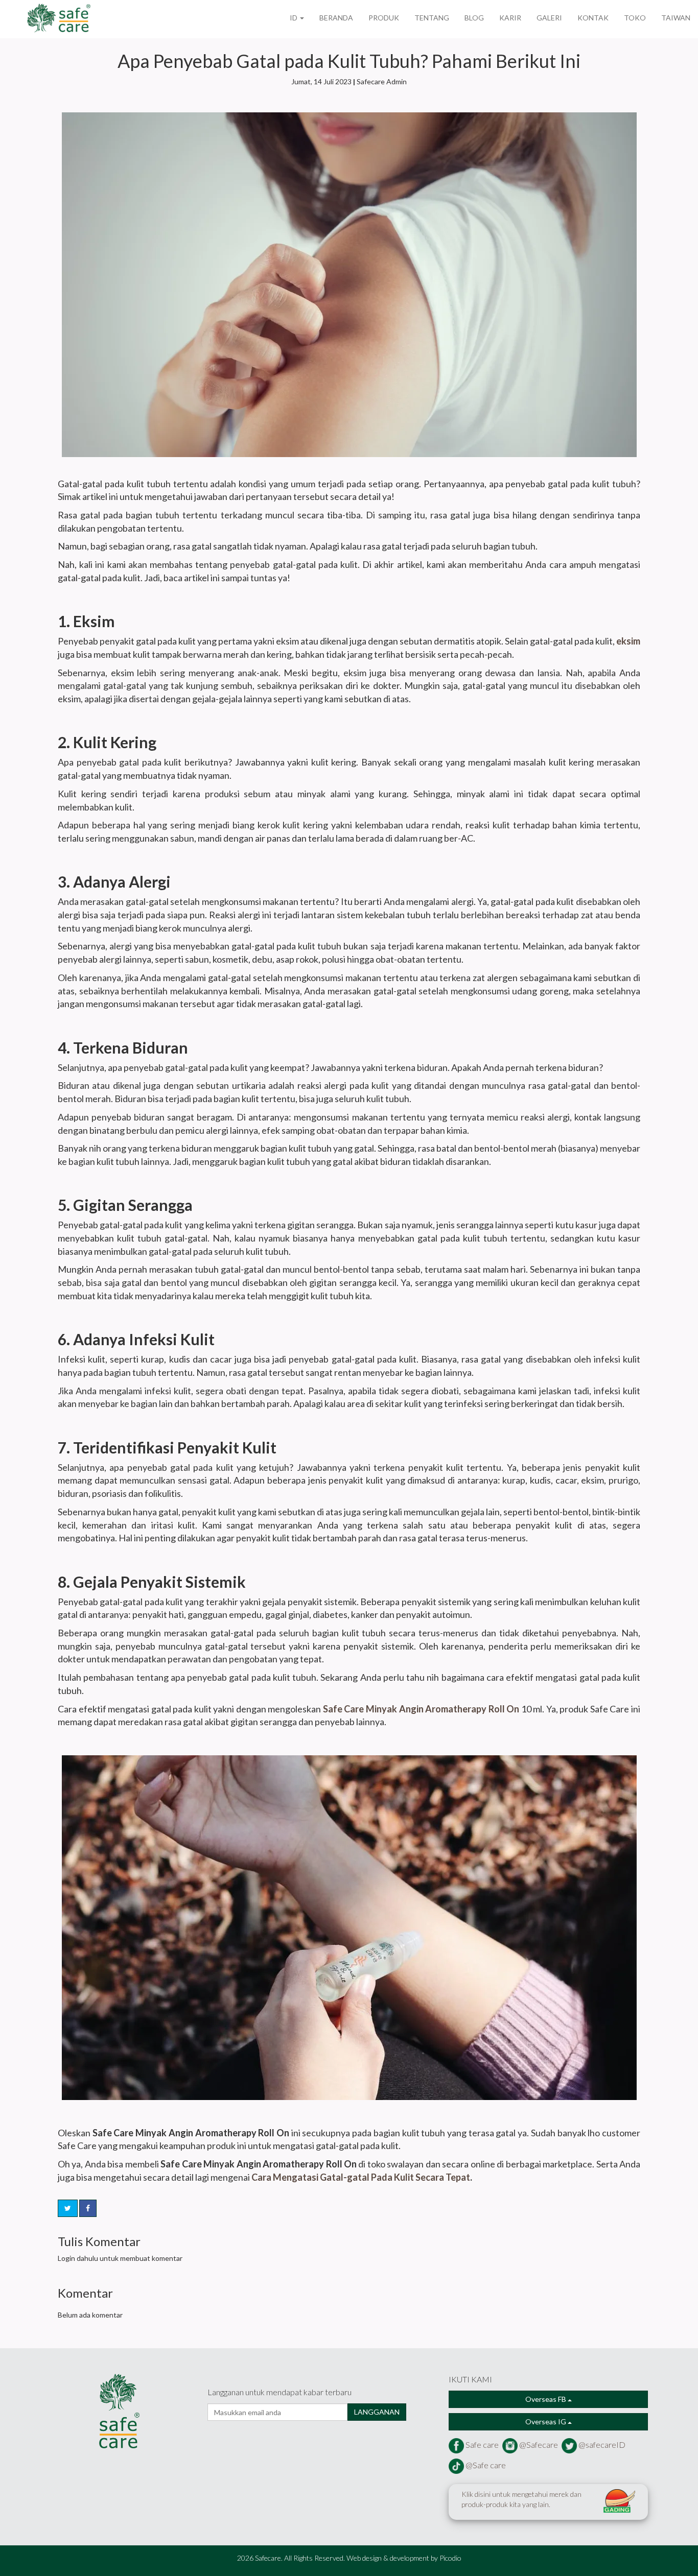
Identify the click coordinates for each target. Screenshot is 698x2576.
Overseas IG (546, 2422)
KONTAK (593, 18)
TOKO (635, 18)
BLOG (474, 18)
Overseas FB (546, 2399)
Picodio (450, 2558)
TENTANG (432, 18)
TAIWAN (676, 18)
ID (294, 18)
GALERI (549, 18)
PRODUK (384, 18)
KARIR (510, 18)
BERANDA (336, 18)
